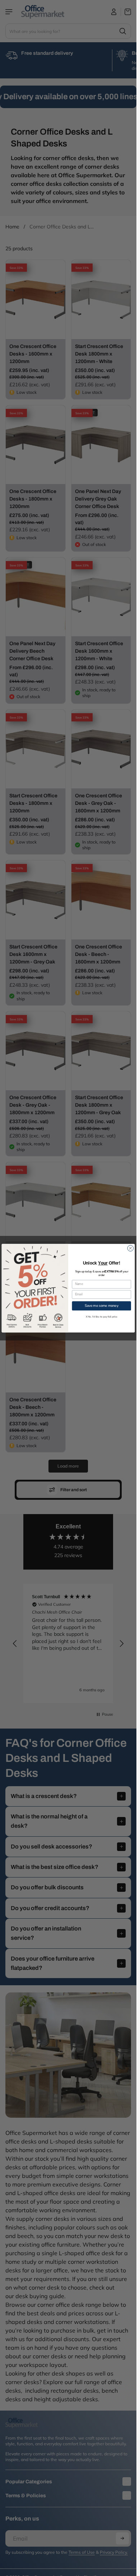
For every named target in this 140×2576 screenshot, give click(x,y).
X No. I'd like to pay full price (102, 1317)
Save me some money (101, 1306)
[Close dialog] (130, 1248)
